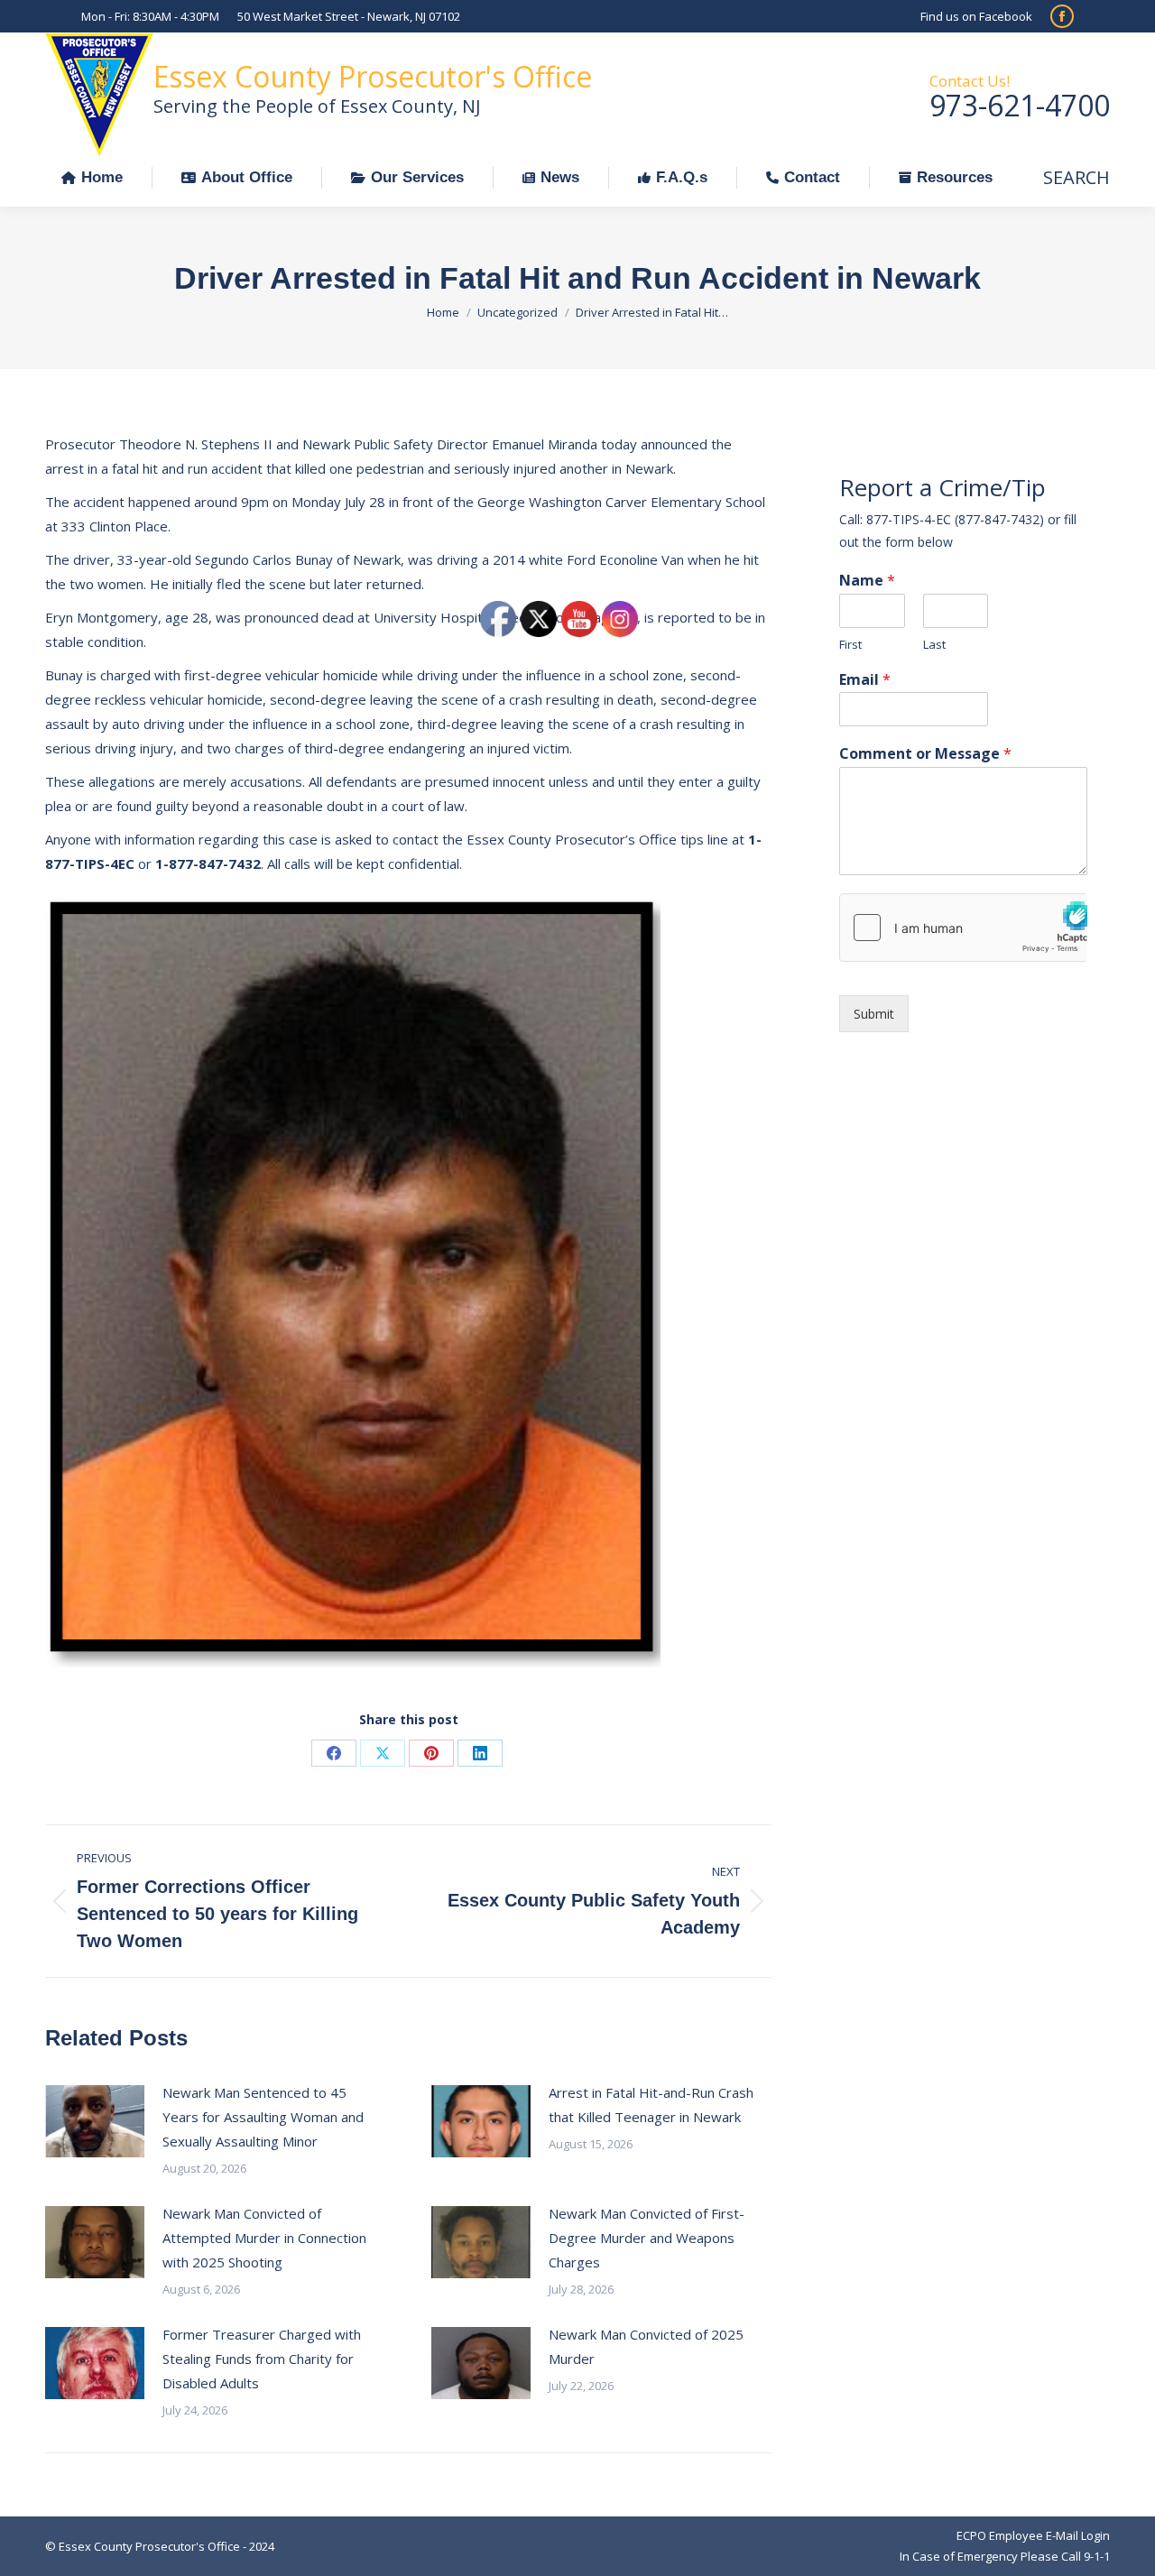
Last (934, 645)
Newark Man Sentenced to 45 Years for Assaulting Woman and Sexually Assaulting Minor (263, 2117)
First (850, 645)
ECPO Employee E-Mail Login (1033, 2535)
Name (867, 581)
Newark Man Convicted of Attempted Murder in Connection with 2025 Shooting (264, 2238)
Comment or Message (925, 754)
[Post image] (95, 2121)
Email (865, 680)
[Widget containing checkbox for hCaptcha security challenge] (963, 928)
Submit (874, 1014)
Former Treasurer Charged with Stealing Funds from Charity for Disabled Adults (262, 2359)
